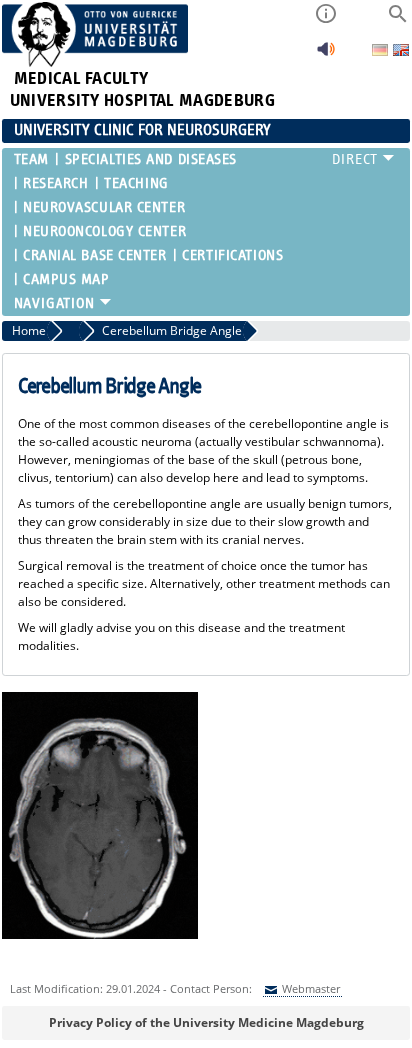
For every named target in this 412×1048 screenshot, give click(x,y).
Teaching (136, 183)
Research (55, 183)
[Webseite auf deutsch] (381, 51)
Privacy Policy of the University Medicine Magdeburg (206, 1022)
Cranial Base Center (95, 255)
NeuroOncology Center (104, 231)
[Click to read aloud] (326, 54)
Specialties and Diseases (151, 159)
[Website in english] (401, 52)
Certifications (232, 255)
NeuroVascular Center (104, 207)
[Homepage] (95, 62)
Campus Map (66, 279)
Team (31, 159)
